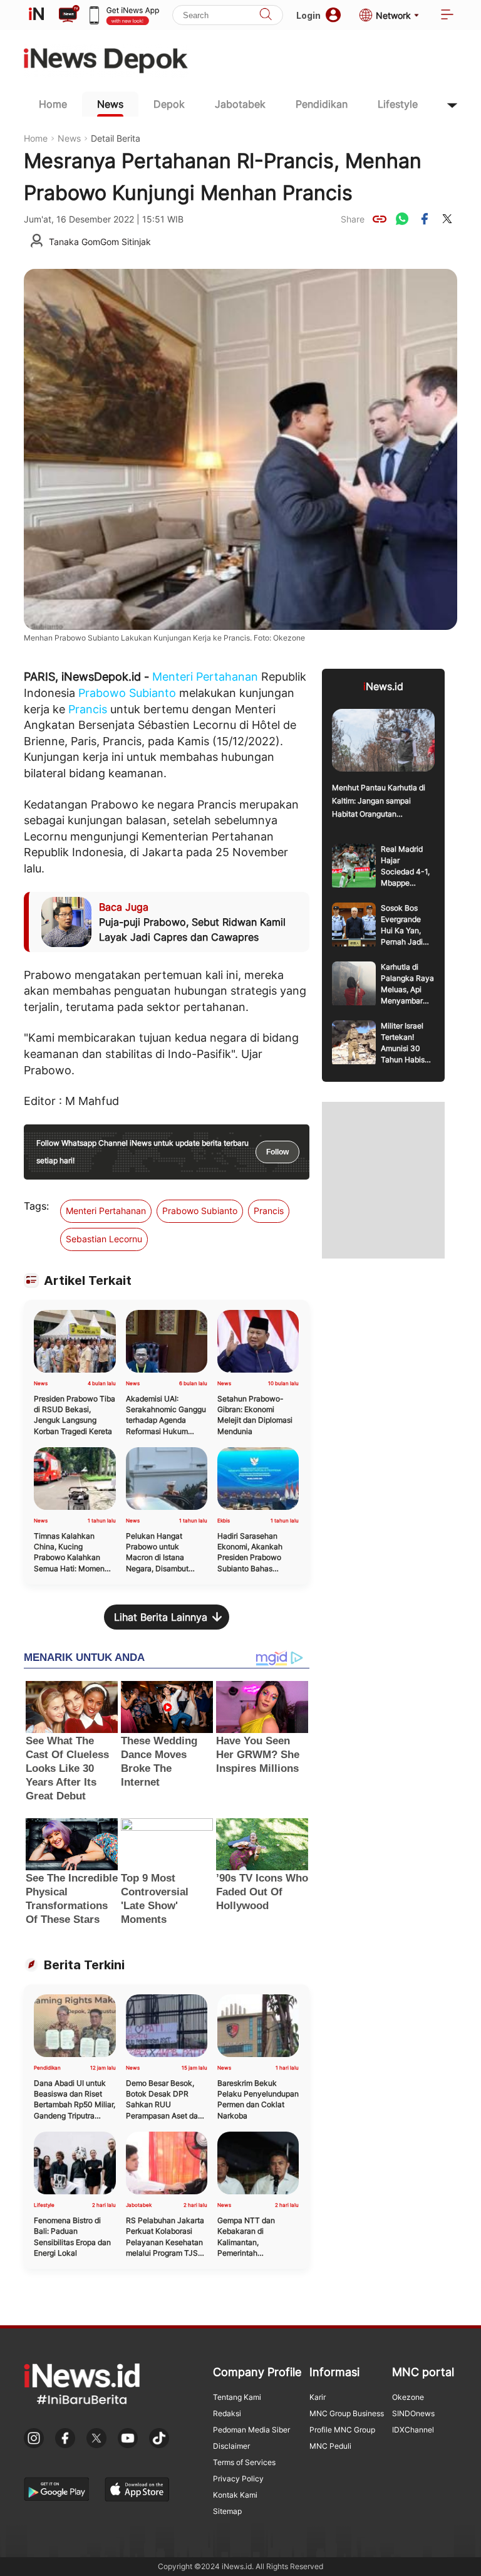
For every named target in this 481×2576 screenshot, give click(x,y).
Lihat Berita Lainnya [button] (161, 1617)
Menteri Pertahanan (205, 677)
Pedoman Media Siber (251, 2430)
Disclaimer (231, 2446)
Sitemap (227, 2511)
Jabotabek (240, 104)
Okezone (408, 2397)
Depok (169, 104)
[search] (266, 15)
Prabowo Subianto (127, 693)
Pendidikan (322, 104)
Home (53, 104)
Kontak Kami (235, 2495)
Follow (277, 1152)
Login (308, 15)
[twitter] (447, 219)
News (110, 104)
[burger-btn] (447, 15)
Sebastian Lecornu (104, 1239)
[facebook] (425, 219)
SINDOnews (413, 2413)
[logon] (36, 15)
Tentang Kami (237, 2397)
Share (353, 219)
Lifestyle (398, 104)
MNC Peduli (330, 2446)
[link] (380, 219)
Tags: (36, 1206)
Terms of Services (244, 2462)
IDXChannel (413, 2430)
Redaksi (227, 2413)
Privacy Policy (238, 2479)
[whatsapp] (402, 219)
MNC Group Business (347, 2413)
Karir (318, 2397)
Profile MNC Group (342, 2430)
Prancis (88, 709)
